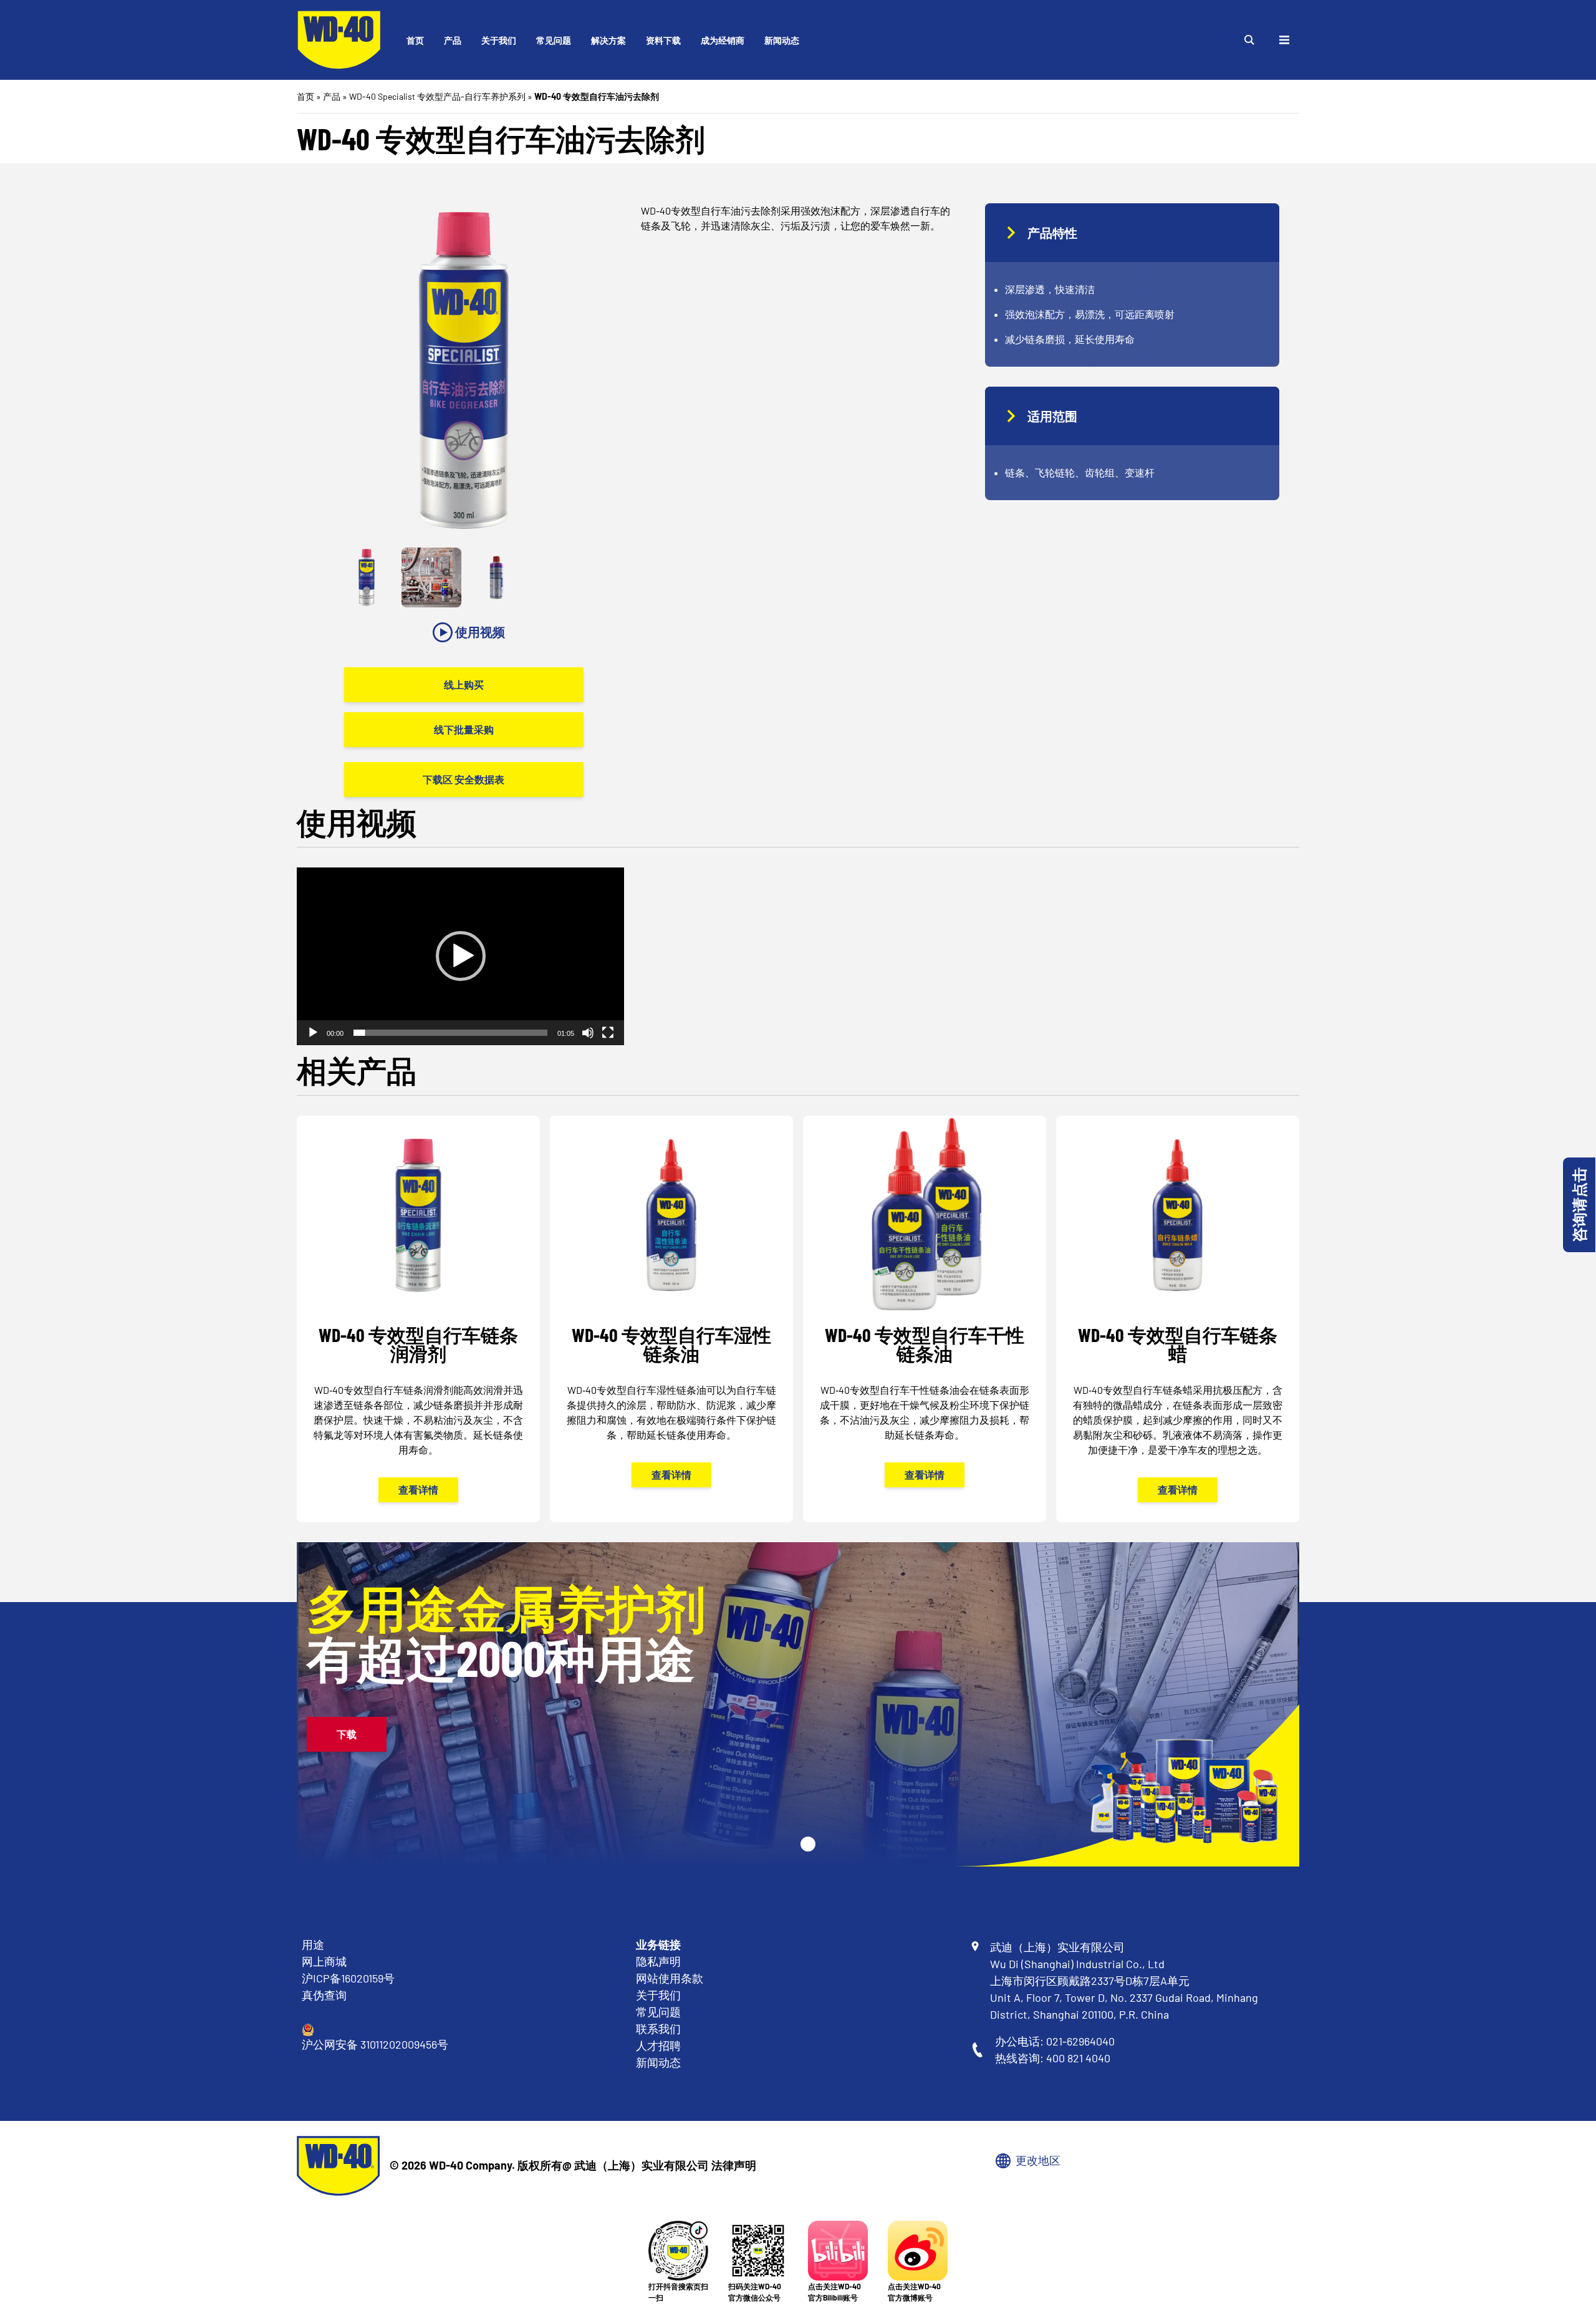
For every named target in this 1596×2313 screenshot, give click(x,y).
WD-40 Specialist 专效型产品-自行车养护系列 (437, 96)
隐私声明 (658, 1961)
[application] (460, 956)
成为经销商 (723, 40)
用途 (313, 1944)
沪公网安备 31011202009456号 (375, 2044)
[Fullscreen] (608, 1033)
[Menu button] (1284, 40)
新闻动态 (782, 40)
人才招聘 (658, 2045)
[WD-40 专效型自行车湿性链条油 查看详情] (671, 1311)
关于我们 (499, 40)
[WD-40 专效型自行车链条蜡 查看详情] (1178, 1319)
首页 (415, 40)
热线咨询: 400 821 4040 (1053, 2058)
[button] (461, 956)
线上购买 (464, 684)
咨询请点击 (1579, 1205)
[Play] (313, 1033)
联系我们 (658, 2029)
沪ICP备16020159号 (348, 1978)
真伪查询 (324, 1995)
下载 (347, 1734)
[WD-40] (339, 40)
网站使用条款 (670, 1978)
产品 (453, 40)
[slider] (450, 1033)
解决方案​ (608, 40)
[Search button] (1249, 40)
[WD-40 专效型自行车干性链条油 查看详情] (925, 1311)
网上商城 (324, 1961)
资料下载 (663, 40)
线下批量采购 (464, 729)
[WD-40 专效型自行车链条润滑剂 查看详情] (418, 1319)
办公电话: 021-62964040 (1055, 2041)
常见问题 (554, 40)
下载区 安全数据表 (464, 779)
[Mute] (588, 1033)
